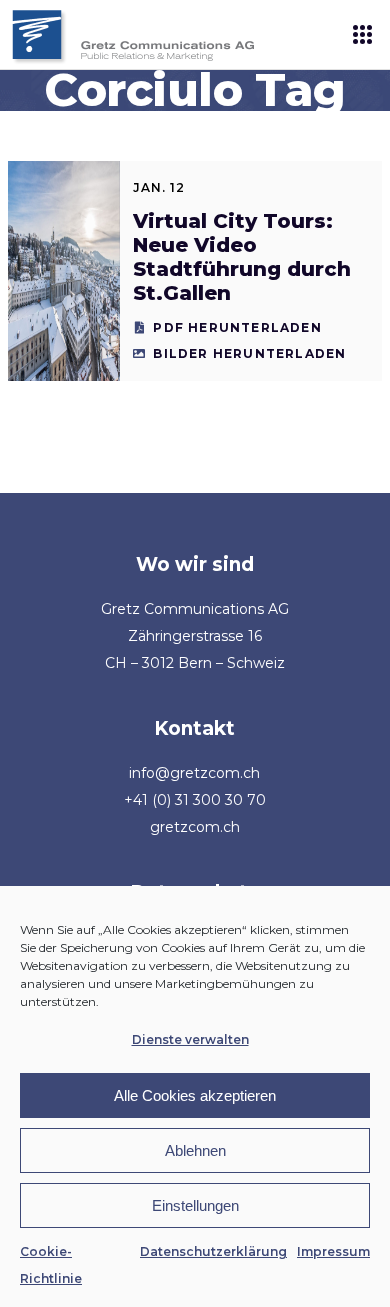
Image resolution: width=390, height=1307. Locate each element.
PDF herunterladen (237, 327)
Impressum (333, 1251)
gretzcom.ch (195, 827)
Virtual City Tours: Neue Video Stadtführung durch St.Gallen (242, 257)
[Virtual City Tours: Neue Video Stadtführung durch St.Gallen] (64, 271)
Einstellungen (195, 1205)
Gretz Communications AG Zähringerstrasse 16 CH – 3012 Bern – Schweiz (195, 636)
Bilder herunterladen (249, 353)
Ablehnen (195, 1150)
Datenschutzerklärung (213, 1251)
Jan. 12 (159, 187)
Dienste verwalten (190, 1039)
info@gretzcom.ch (194, 773)
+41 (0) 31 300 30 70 (195, 800)
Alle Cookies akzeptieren (195, 1095)
